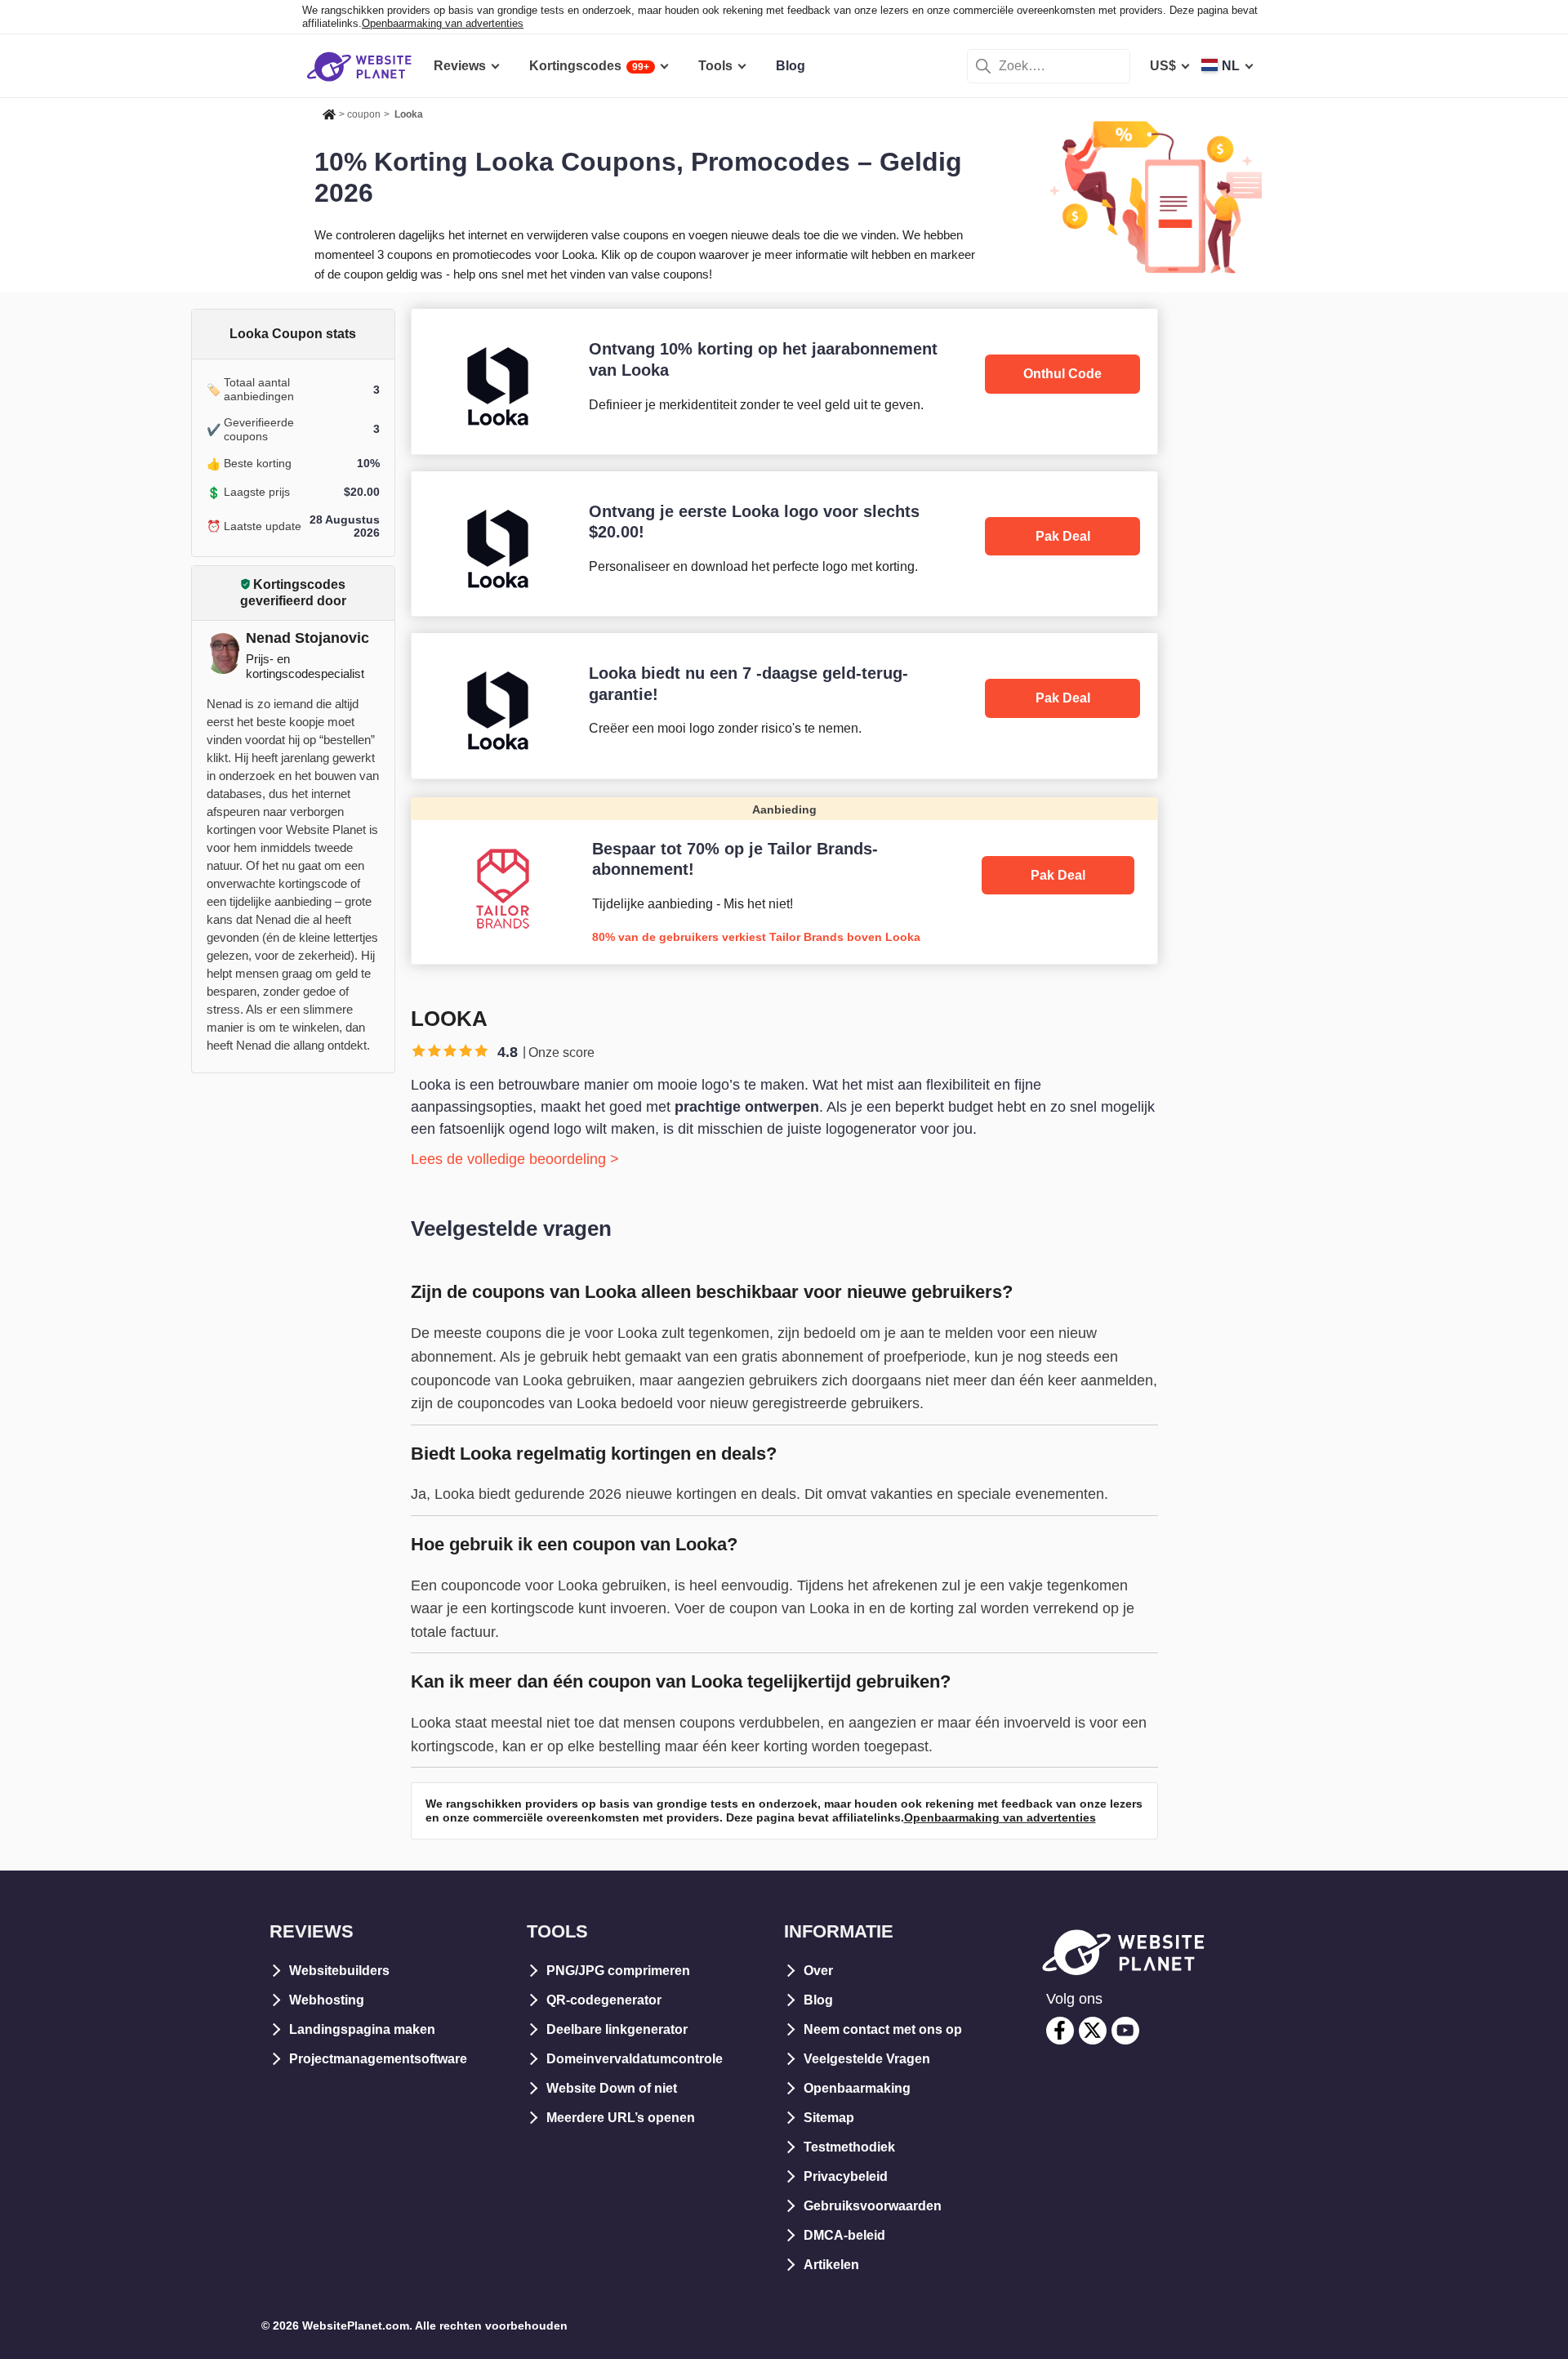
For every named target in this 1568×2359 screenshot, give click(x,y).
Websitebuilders (339, 1971)
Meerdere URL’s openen (621, 2118)
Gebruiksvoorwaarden (873, 2206)
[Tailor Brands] (784, 881)
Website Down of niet (612, 2088)
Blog (818, 2000)
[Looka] (784, 381)
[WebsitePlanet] (329, 112)
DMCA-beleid (844, 2235)
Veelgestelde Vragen (867, 2059)
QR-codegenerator (604, 2000)
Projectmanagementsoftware (378, 2059)
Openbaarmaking (857, 2088)
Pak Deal (1063, 536)
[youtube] (1125, 2031)
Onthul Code (1062, 374)
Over (818, 1971)
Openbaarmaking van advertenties (443, 23)
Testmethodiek (849, 2147)
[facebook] (1060, 2031)
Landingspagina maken (362, 2029)
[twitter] (1093, 2031)
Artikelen (831, 2265)
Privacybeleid (846, 2176)
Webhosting (327, 2000)
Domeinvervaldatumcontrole (635, 2059)
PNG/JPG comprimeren (618, 1971)
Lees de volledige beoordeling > (515, 1159)
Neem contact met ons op (883, 2029)
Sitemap (829, 2118)
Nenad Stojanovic (307, 638)
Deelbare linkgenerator (617, 2029)
